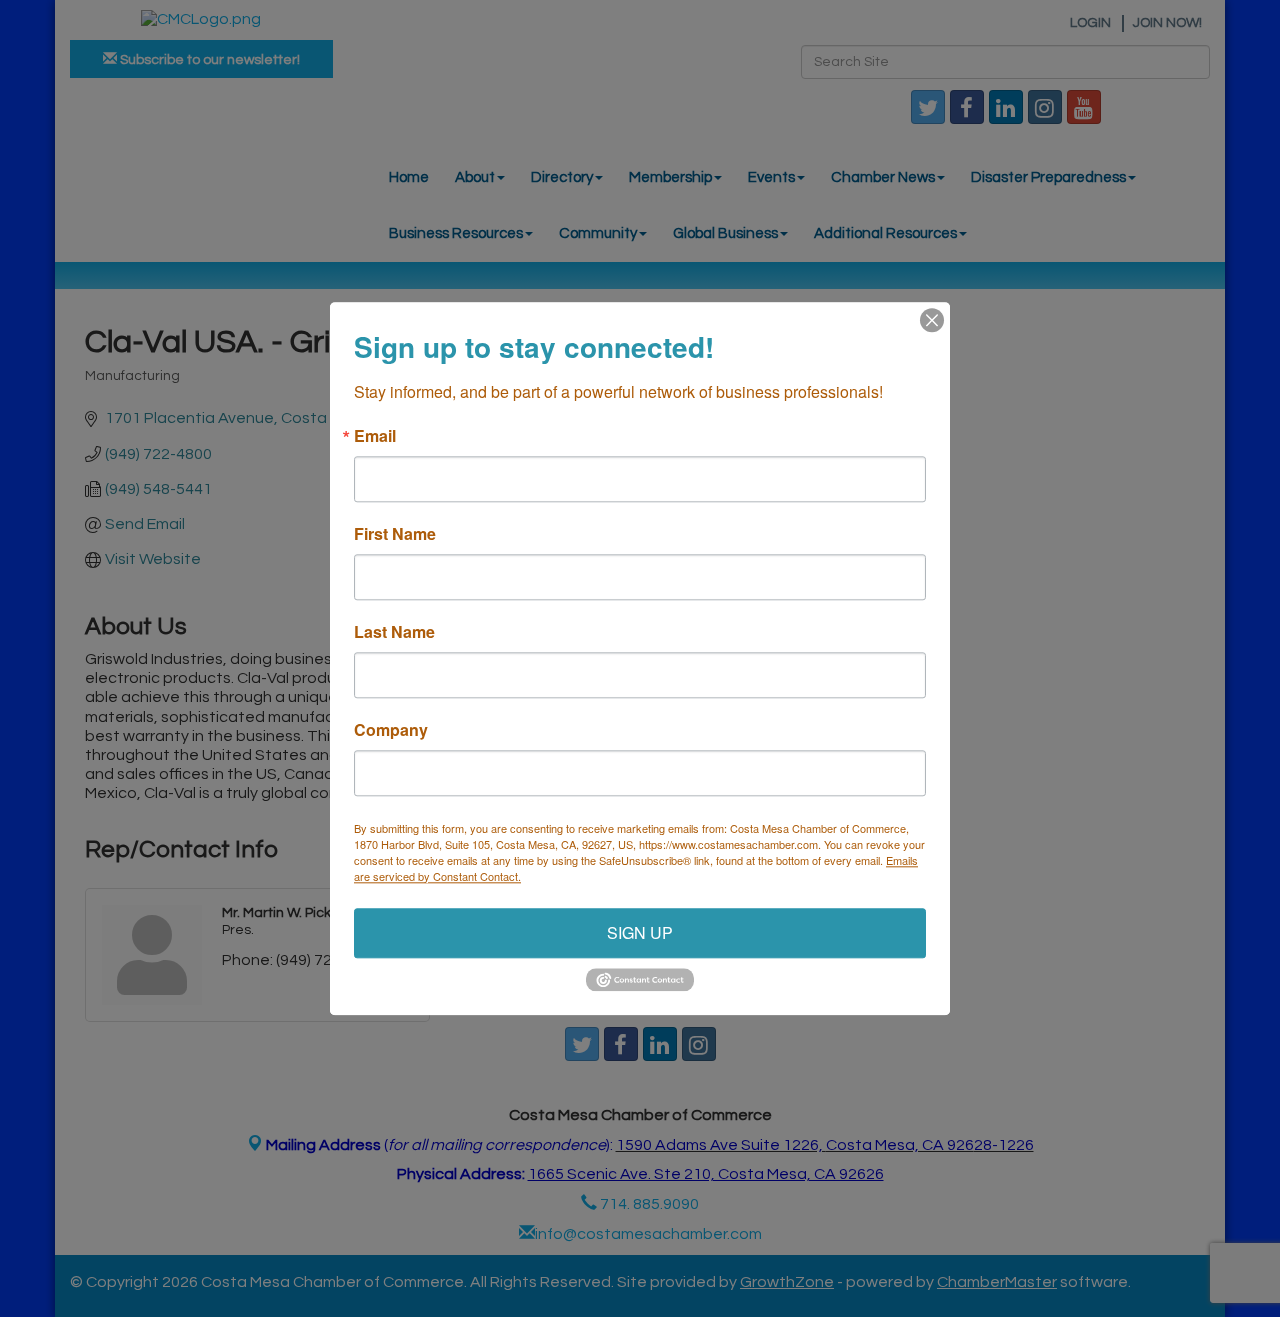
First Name (395, 534)
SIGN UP (640, 932)
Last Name (394, 632)
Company (391, 730)
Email (375, 436)
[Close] (932, 320)
